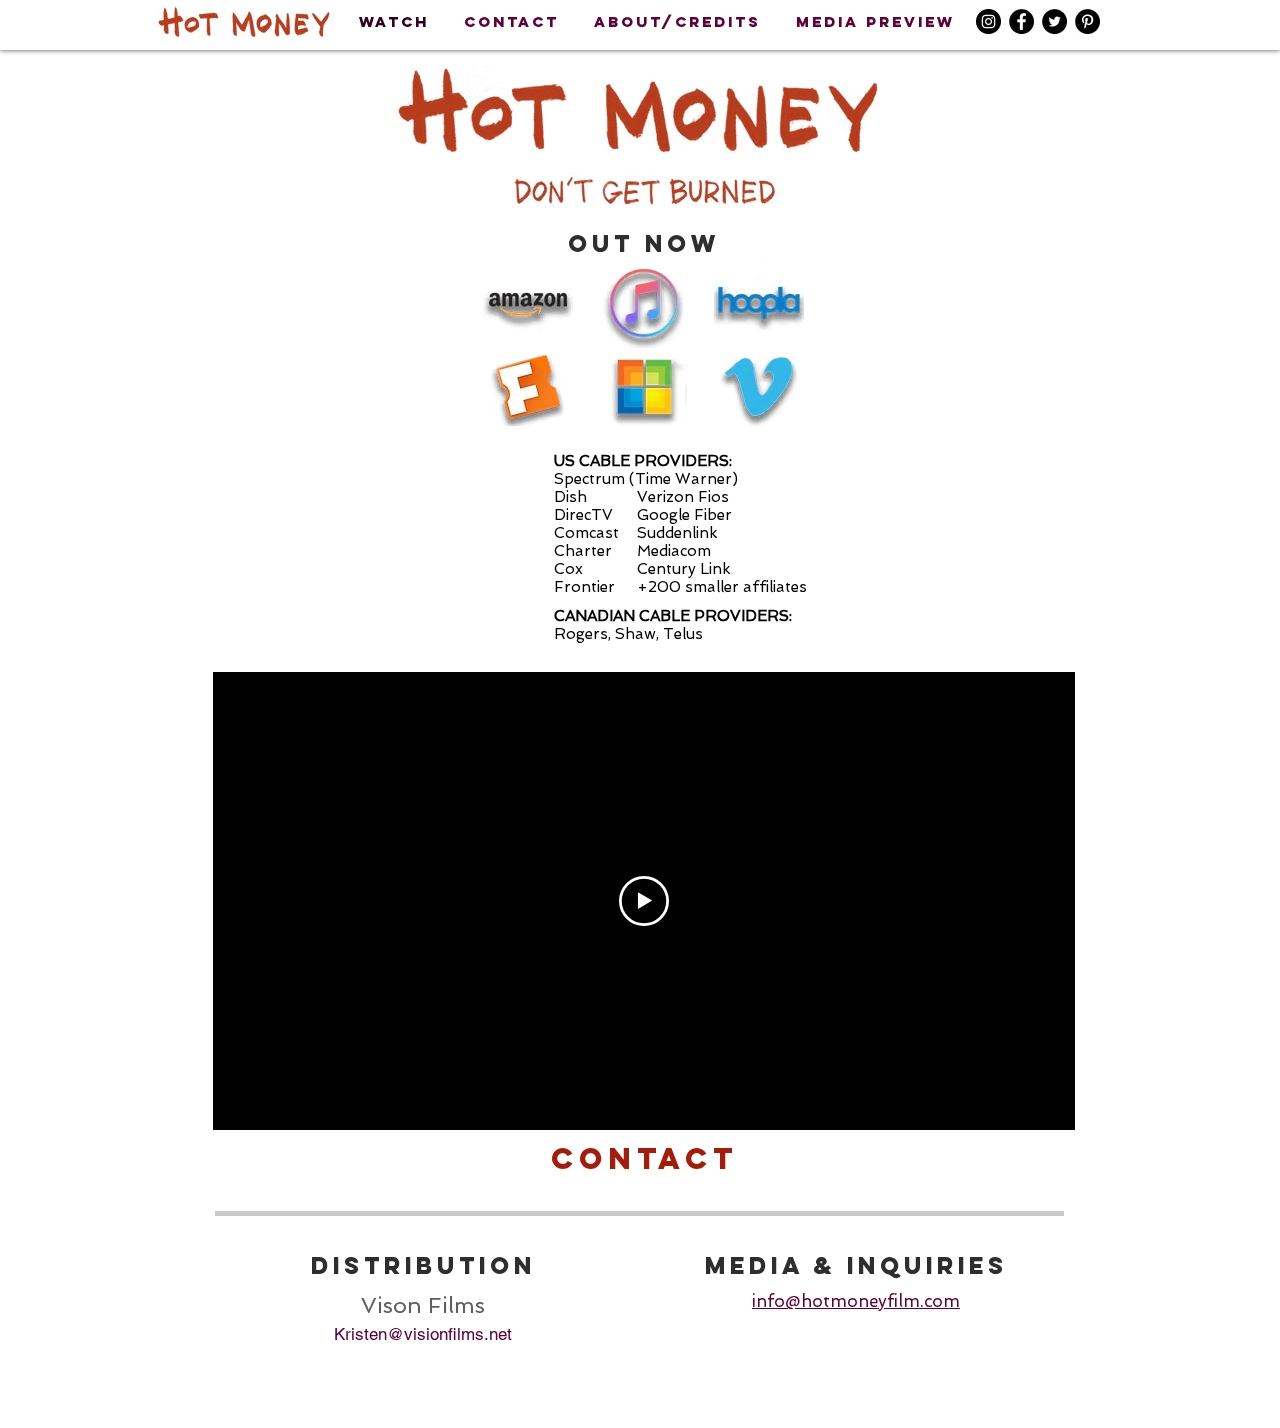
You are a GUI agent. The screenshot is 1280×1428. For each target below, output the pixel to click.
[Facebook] (1021, 21)
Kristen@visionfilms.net (423, 1334)
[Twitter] (1054, 21)
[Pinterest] (1087, 21)
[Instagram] (988, 21)
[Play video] (644, 901)
